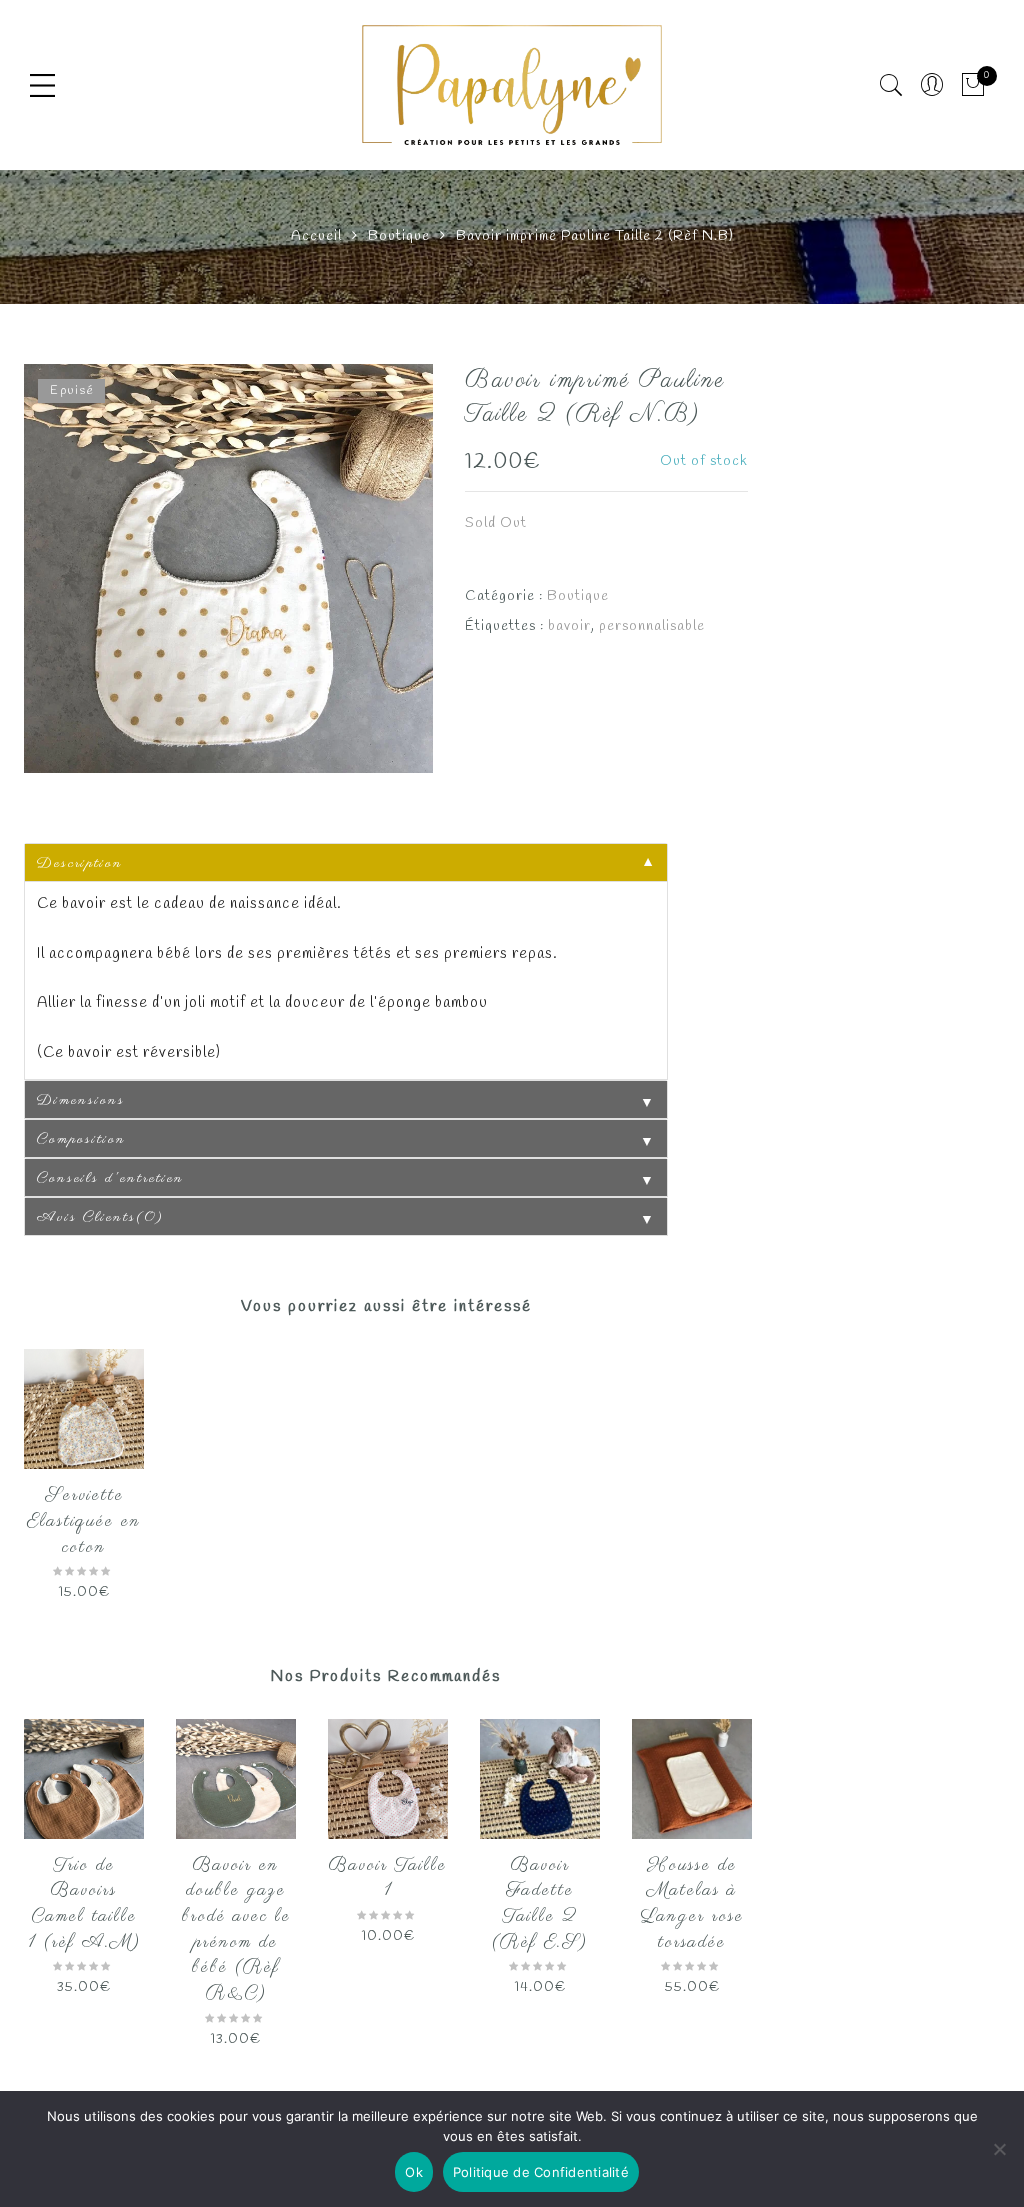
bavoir (569, 626)
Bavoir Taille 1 (388, 1879)
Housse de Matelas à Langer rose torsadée (692, 1904)
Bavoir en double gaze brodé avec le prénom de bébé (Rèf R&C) (236, 1930)
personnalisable (652, 626)
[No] (999, 2149)
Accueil (316, 236)
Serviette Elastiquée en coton (84, 1521)
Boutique (399, 236)
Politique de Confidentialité (541, 2172)
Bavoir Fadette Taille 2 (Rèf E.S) (540, 1904)
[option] (228, 568)
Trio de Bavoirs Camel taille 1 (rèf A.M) (84, 1904)
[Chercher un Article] (891, 85)
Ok (414, 2172)
